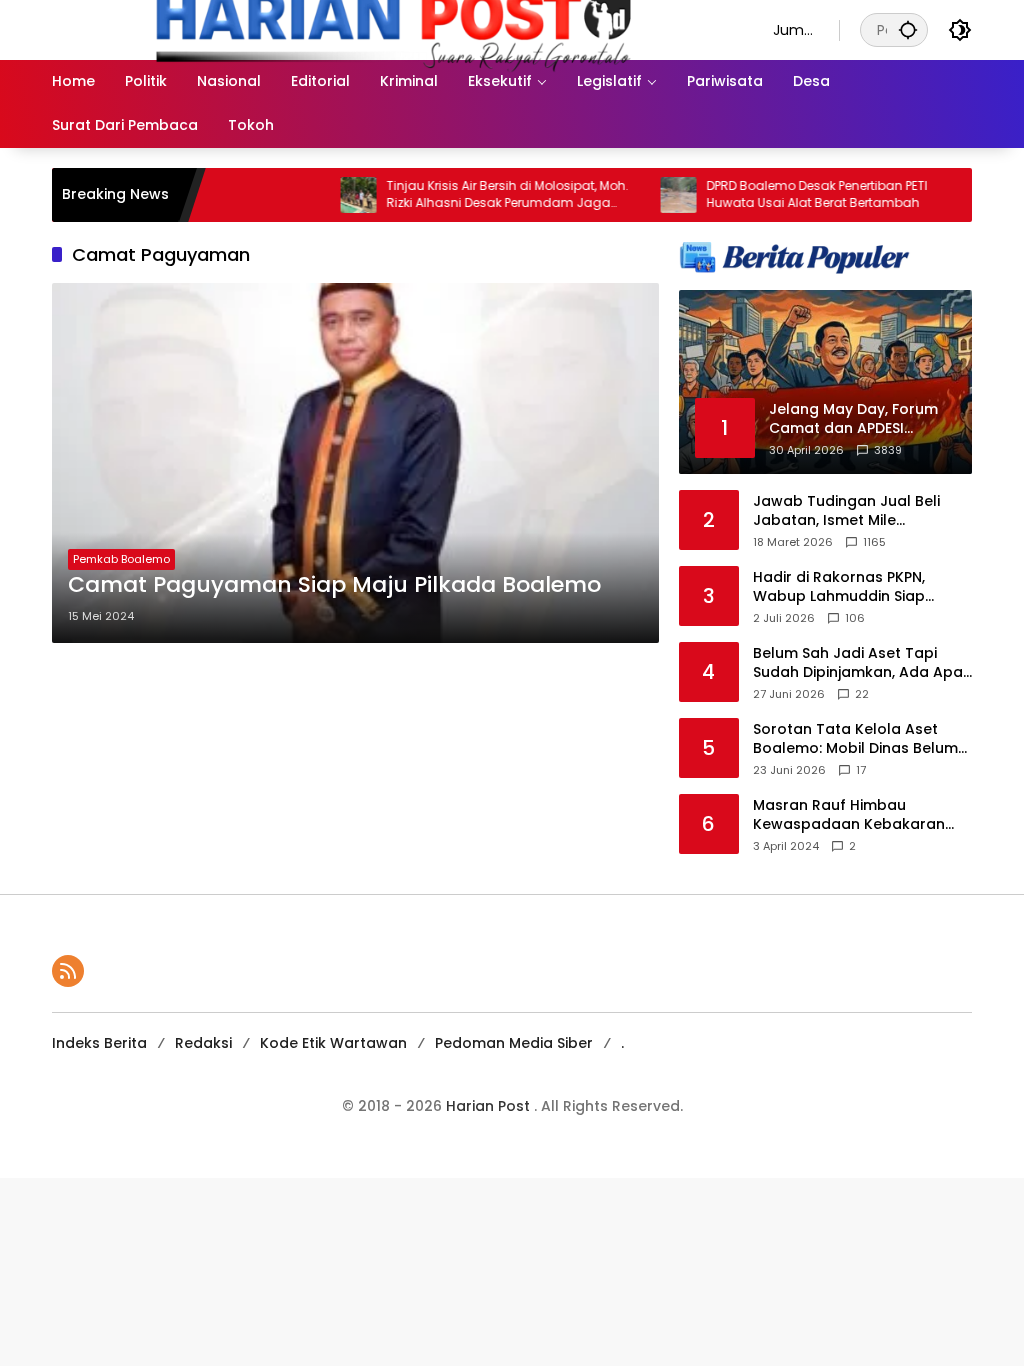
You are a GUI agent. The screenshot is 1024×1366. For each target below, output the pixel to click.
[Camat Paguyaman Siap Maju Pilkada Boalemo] (355, 463)
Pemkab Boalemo (121, 559)
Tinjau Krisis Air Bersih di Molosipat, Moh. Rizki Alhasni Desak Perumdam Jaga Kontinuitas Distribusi (477, 195)
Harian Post (490, 1106)
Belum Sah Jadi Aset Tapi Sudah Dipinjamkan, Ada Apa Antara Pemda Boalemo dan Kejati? (858, 663)
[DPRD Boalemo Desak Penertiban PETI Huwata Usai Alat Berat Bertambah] (648, 195)
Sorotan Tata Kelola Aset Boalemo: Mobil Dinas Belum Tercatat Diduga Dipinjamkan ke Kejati (860, 739)
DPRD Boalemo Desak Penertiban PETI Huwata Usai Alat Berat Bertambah (786, 194)
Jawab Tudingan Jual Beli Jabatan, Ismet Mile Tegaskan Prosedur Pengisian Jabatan (861, 511)
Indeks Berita (99, 1043)
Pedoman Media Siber (514, 1043)
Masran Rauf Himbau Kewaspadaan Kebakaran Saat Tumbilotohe (849, 815)
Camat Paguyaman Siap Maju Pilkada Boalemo (334, 585)
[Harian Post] (392, 29)
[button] (908, 29)
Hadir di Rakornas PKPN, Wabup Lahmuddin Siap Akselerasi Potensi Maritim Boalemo (848, 587)
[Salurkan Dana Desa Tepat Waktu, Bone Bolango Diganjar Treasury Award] (968, 195)
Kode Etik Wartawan (333, 1043)
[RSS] (68, 971)
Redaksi (203, 1043)
